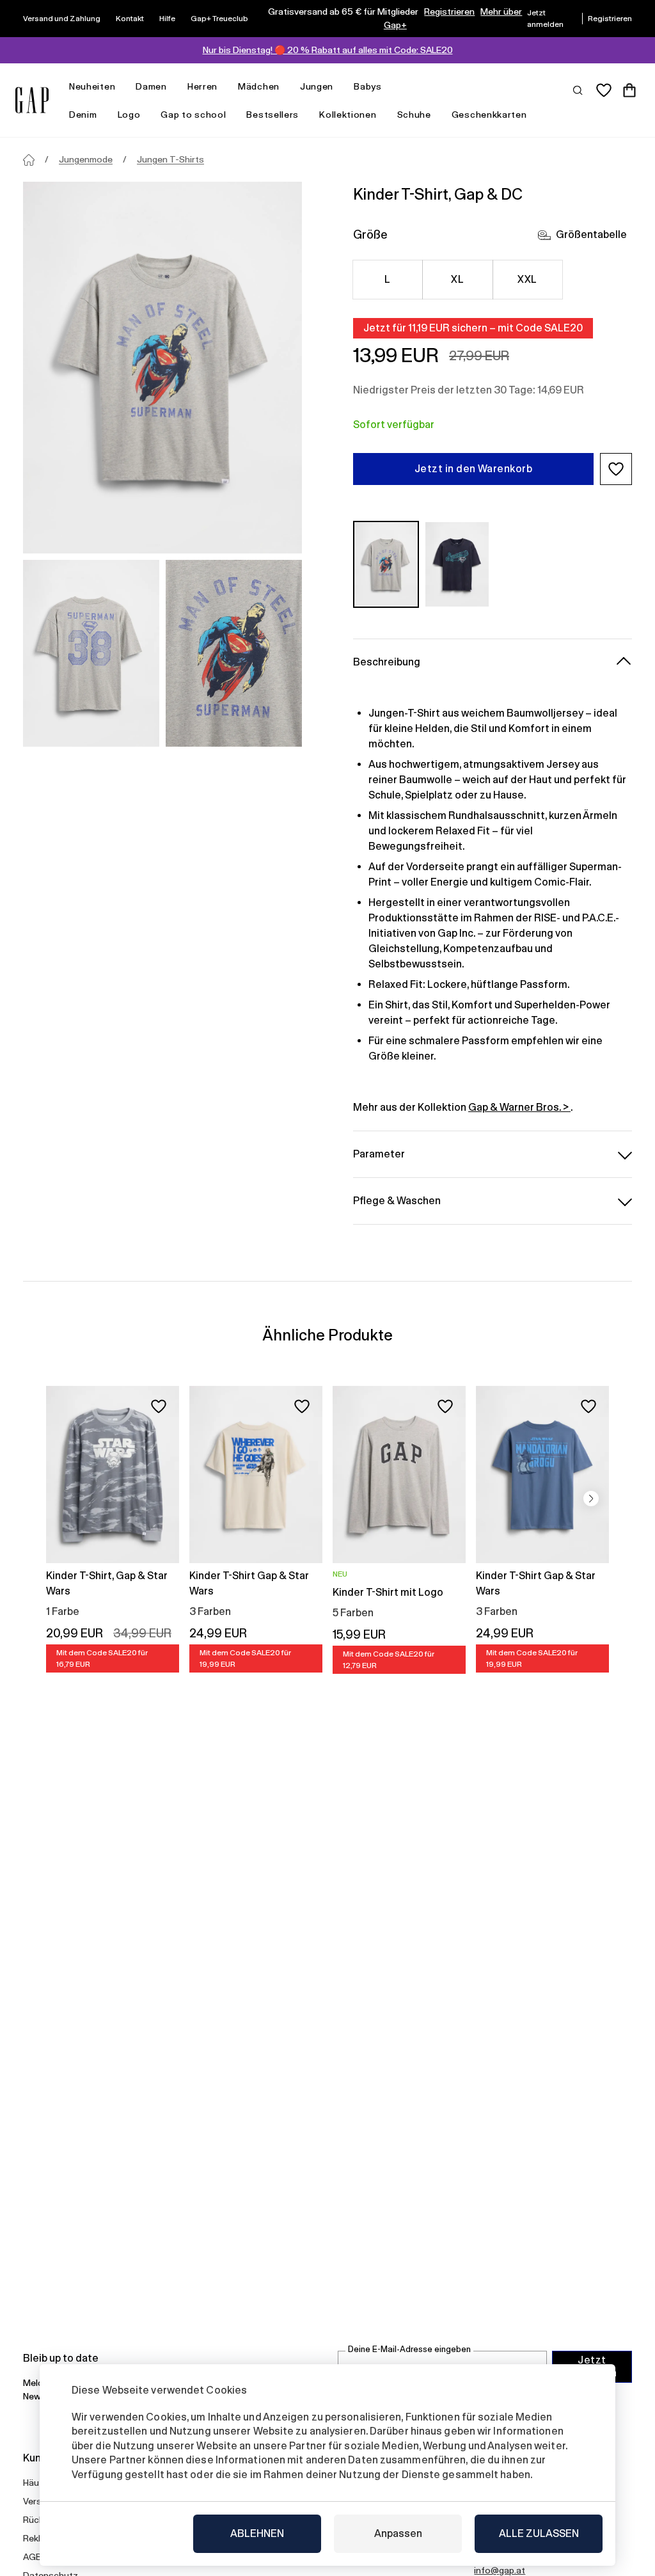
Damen (151, 86)
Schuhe (414, 115)
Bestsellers (272, 115)
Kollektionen (348, 115)
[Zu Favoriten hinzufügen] (159, 1406)
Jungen (317, 86)
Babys (368, 86)
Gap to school (193, 115)
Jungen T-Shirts (170, 159)
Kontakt (130, 19)
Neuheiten (92, 86)
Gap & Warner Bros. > (519, 1107)
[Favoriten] (604, 90)
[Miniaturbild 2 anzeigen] (234, 653)
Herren (202, 86)
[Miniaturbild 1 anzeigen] (91, 653)
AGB (32, 2557)
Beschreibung (387, 662)
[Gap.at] (32, 100)
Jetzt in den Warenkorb (474, 469)
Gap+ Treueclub (219, 19)
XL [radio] (457, 279)
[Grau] (386, 564)
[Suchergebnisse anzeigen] (578, 90)
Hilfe (167, 19)
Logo (129, 115)
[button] (616, 469)
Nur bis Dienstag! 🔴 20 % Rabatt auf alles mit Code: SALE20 (328, 50)
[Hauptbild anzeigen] (162, 368)
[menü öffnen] (122, 87)
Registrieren (449, 12)
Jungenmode (86, 159)
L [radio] (387, 279)
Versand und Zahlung (62, 19)
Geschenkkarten (489, 115)
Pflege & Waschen (397, 1201)
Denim (83, 115)
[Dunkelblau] (457, 564)
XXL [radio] (527, 279)
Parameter (379, 1154)
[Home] (29, 160)
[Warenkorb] (629, 90)
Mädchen (259, 86)
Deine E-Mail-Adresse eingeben (409, 2349)
